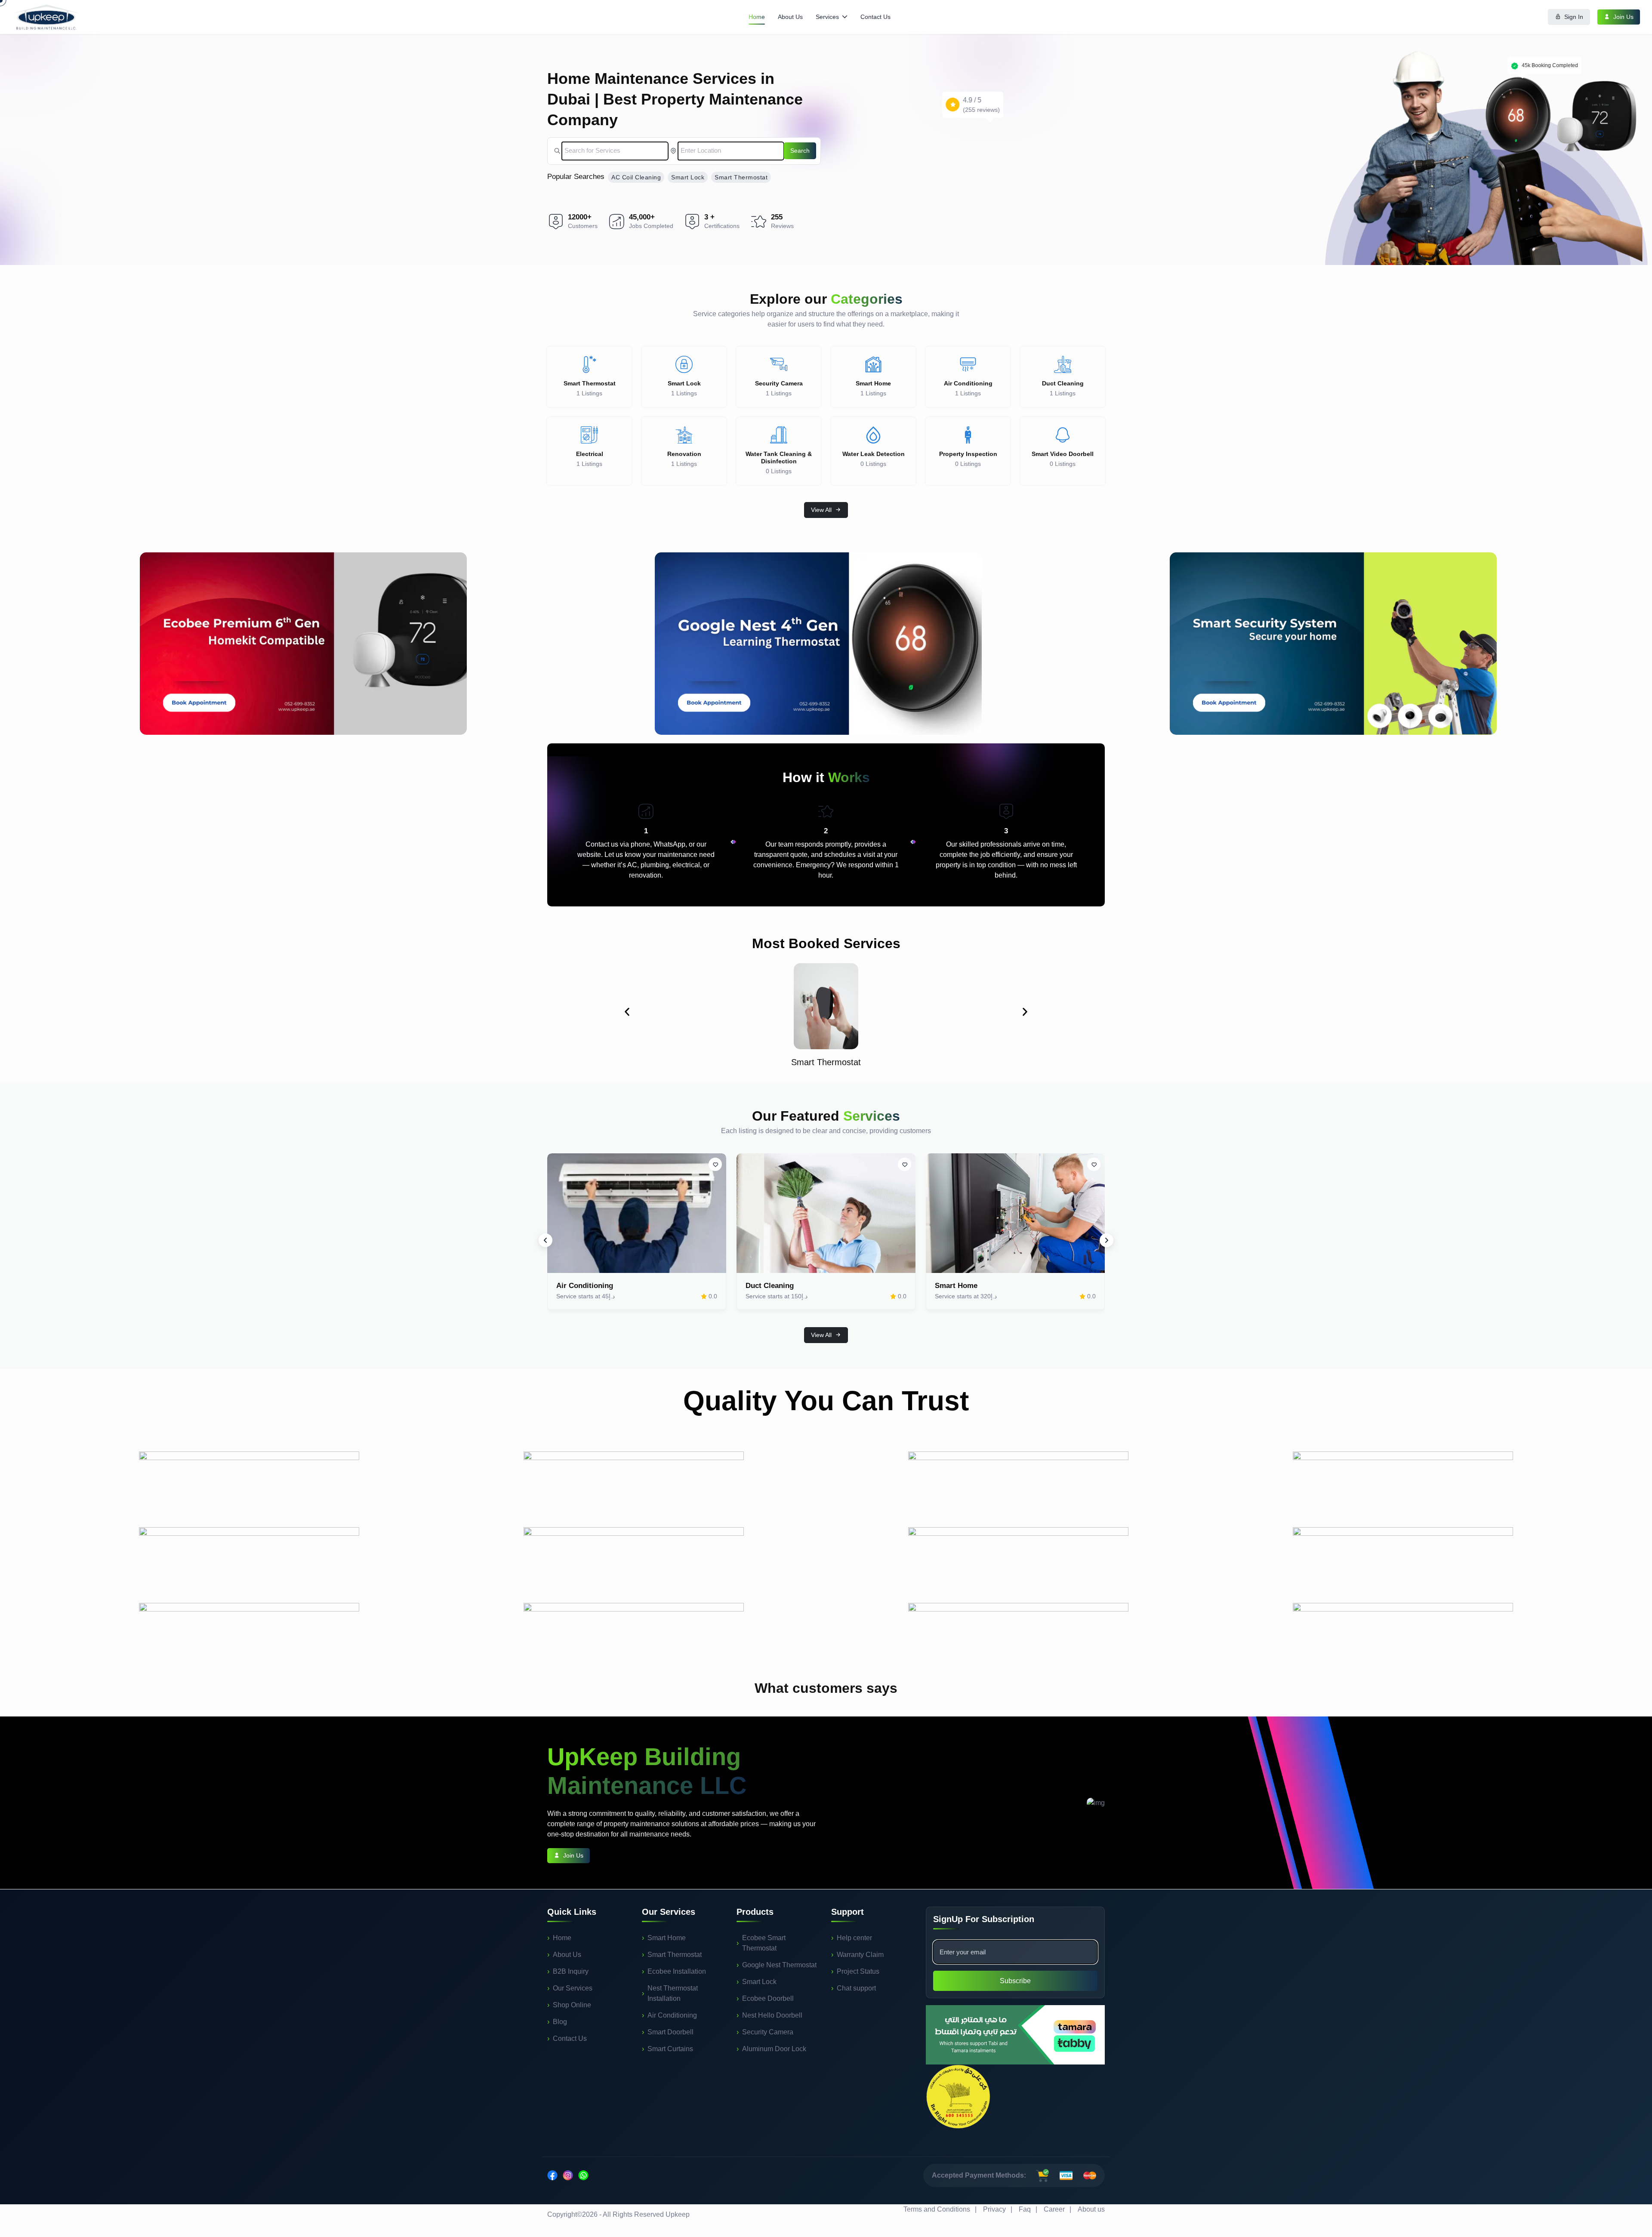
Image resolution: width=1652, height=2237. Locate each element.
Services (827, 17)
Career (1054, 2209)
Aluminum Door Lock (774, 2049)
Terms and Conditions (937, 2209)
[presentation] (546, 1240)
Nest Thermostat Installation (673, 1993)
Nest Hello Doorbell (772, 2015)
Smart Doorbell (670, 2032)
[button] (627, 1012)
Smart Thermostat (741, 177)
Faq (1025, 2209)
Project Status (858, 1971)
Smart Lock (688, 177)
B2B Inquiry (571, 1971)
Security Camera (768, 2032)
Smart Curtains (670, 2049)
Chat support (856, 1988)
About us (1091, 2209)
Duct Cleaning (770, 1286)
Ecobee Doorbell (768, 1998)
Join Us (1623, 17)
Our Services (573, 1988)
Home (757, 17)
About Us (790, 17)
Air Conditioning (585, 1286)
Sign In (1574, 17)
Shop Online (572, 2005)
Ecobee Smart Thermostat (764, 1943)
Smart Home (956, 1286)
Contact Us (875, 17)
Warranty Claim (860, 1955)
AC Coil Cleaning (636, 177)
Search (800, 151)
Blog (560, 2022)
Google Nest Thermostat (779, 1965)
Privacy (994, 2209)
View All (821, 510)
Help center (854, 1938)
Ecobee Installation (677, 1971)
